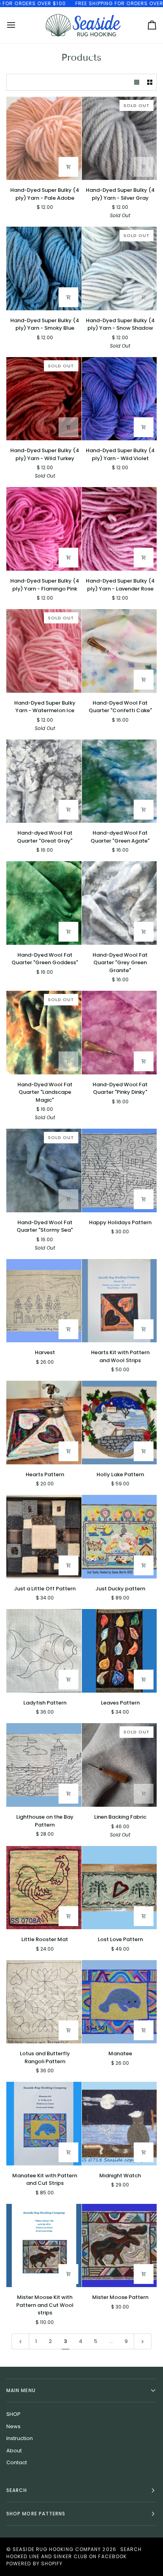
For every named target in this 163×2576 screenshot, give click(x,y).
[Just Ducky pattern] (119, 1537)
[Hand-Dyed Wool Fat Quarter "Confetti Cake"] (119, 651)
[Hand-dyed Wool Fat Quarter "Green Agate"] (119, 781)
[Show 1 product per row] (137, 82)
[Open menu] (18, 25)
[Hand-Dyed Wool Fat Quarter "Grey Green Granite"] (119, 903)
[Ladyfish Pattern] (44, 1651)
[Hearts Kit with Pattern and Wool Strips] (119, 1301)
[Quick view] (68, 167)
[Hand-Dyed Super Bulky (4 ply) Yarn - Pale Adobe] (44, 139)
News (13, 2426)
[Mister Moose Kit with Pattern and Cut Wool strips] (44, 2246)
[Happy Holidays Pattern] (119, 1170)
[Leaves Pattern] (119, 1651)
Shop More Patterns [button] (36, 2514)
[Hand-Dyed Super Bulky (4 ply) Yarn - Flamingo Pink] (44, 529)
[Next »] (143, 2341)
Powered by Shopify (34, 2564)
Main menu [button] (21, 2390)
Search (131, 2549)
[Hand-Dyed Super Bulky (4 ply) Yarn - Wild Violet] (119, 399)
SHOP (13, 2414)
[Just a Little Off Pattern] (44, 1537)
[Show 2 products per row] (150, 82)
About (14, 2451)
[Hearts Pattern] (44, 1423)
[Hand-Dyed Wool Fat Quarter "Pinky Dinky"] (119, 1033)
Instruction (20, 2438)
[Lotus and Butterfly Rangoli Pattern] (44, 2002)
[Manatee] (119, 2002)
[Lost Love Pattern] (119, 1888)
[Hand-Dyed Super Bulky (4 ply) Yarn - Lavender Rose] (119, 529)
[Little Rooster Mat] (44, 1888)
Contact (17, 2462)
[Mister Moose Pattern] (119, 2246)
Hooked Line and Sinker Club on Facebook (66, 2556)
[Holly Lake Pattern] (119, 1423)
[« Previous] (20, 2341)
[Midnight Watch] (119, 2124)
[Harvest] (44, 1301)
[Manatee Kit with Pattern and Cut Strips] (44, 2124)
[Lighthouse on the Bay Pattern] (44, 1765)
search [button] (17, 2490)
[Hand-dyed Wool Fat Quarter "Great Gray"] (44, 781)
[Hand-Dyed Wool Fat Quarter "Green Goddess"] (44, 903)
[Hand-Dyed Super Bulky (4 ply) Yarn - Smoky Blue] (44, 268)
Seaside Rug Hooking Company (57, 2549)
